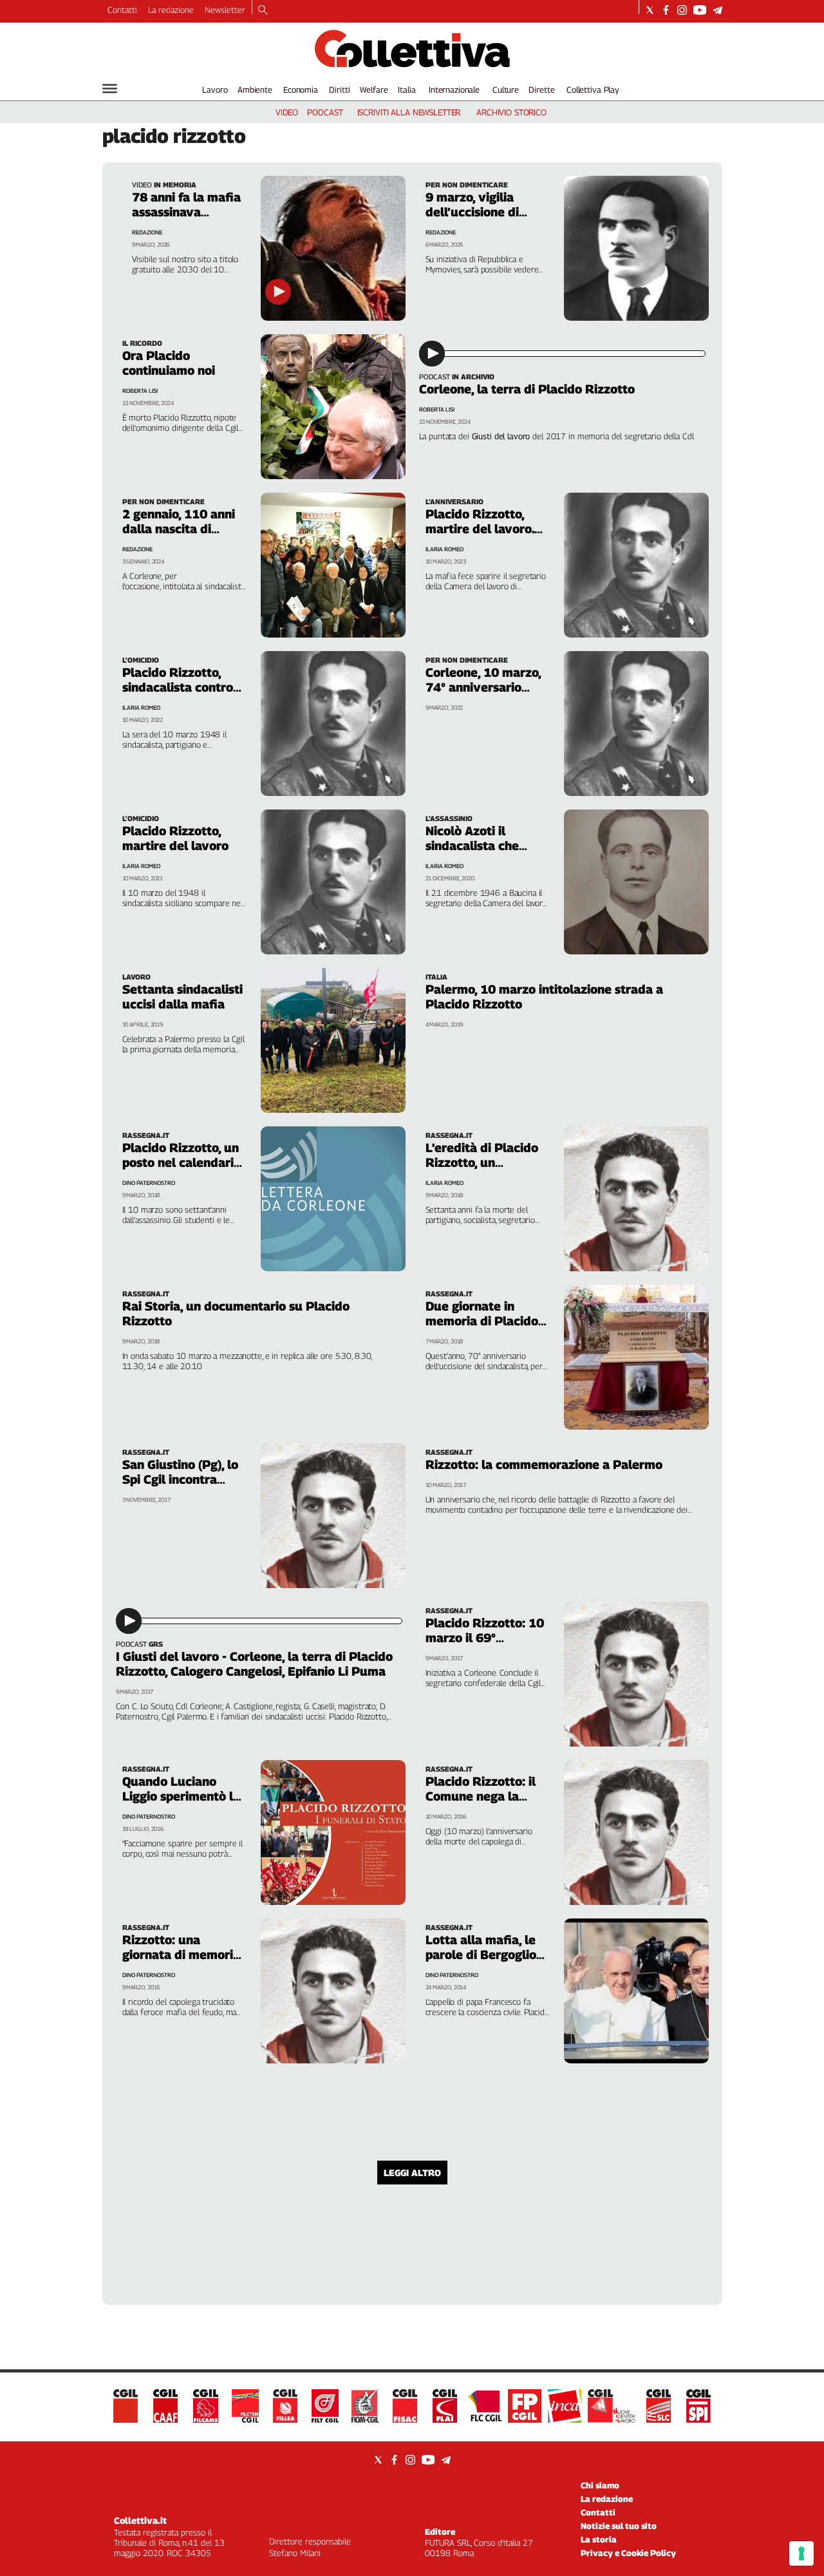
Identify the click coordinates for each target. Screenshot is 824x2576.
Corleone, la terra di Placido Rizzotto (527, 389)
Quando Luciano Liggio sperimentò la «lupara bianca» (181, 1796)
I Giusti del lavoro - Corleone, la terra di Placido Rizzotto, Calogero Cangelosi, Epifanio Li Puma (254, 1664)
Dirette (541, 90)
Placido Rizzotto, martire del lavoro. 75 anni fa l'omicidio (483, 529)
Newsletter (225, 10)
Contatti (122, 10)
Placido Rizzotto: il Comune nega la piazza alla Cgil (481, 1796)
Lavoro (215, 90)
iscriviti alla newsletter (409, 112)
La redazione (171, 10)
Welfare (374, 90)
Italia (407, 90)
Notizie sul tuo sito (619, 2526)
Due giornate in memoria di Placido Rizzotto (482, 1321)
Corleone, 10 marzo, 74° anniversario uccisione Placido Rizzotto (483, 695)
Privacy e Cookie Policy (628, 2553)
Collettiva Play (593, 90)
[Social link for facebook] (666, 10)
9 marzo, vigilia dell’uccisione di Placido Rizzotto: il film (481, 219)
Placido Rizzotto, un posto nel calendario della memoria (182, 1162)
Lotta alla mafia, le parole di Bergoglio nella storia (481, 1955)
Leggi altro (412, 2173)
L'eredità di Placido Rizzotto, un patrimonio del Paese (487, 1162)
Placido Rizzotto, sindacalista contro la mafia (178, 687)
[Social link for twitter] (650, 10)
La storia (599, 2539)
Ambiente (255, 90)
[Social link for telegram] (717, 10)
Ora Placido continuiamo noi (169, 363)
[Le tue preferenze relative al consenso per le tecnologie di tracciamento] (801, 2553)
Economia (301, 90)
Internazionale (454, 90)
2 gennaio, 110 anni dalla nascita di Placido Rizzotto (179, 529)
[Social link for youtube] (700, 10)
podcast (325, 112)
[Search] (263, 11)
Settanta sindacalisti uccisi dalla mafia (183, 997)
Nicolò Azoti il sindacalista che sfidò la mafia (472, 846)
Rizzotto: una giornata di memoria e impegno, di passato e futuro (184, 1962)
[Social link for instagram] (682, 10)
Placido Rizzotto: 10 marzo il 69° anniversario (485, 1638)
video (287, 112)
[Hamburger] (110, 89)
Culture (506, 90)
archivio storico (511, 112)
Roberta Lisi (140, 391)
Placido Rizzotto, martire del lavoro (175, 838)
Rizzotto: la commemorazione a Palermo (544, 1464)
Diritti (339, 90)
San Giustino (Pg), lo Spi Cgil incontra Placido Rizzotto (180, 1479)
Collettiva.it (140, 2520)
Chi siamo (600, 2485)
